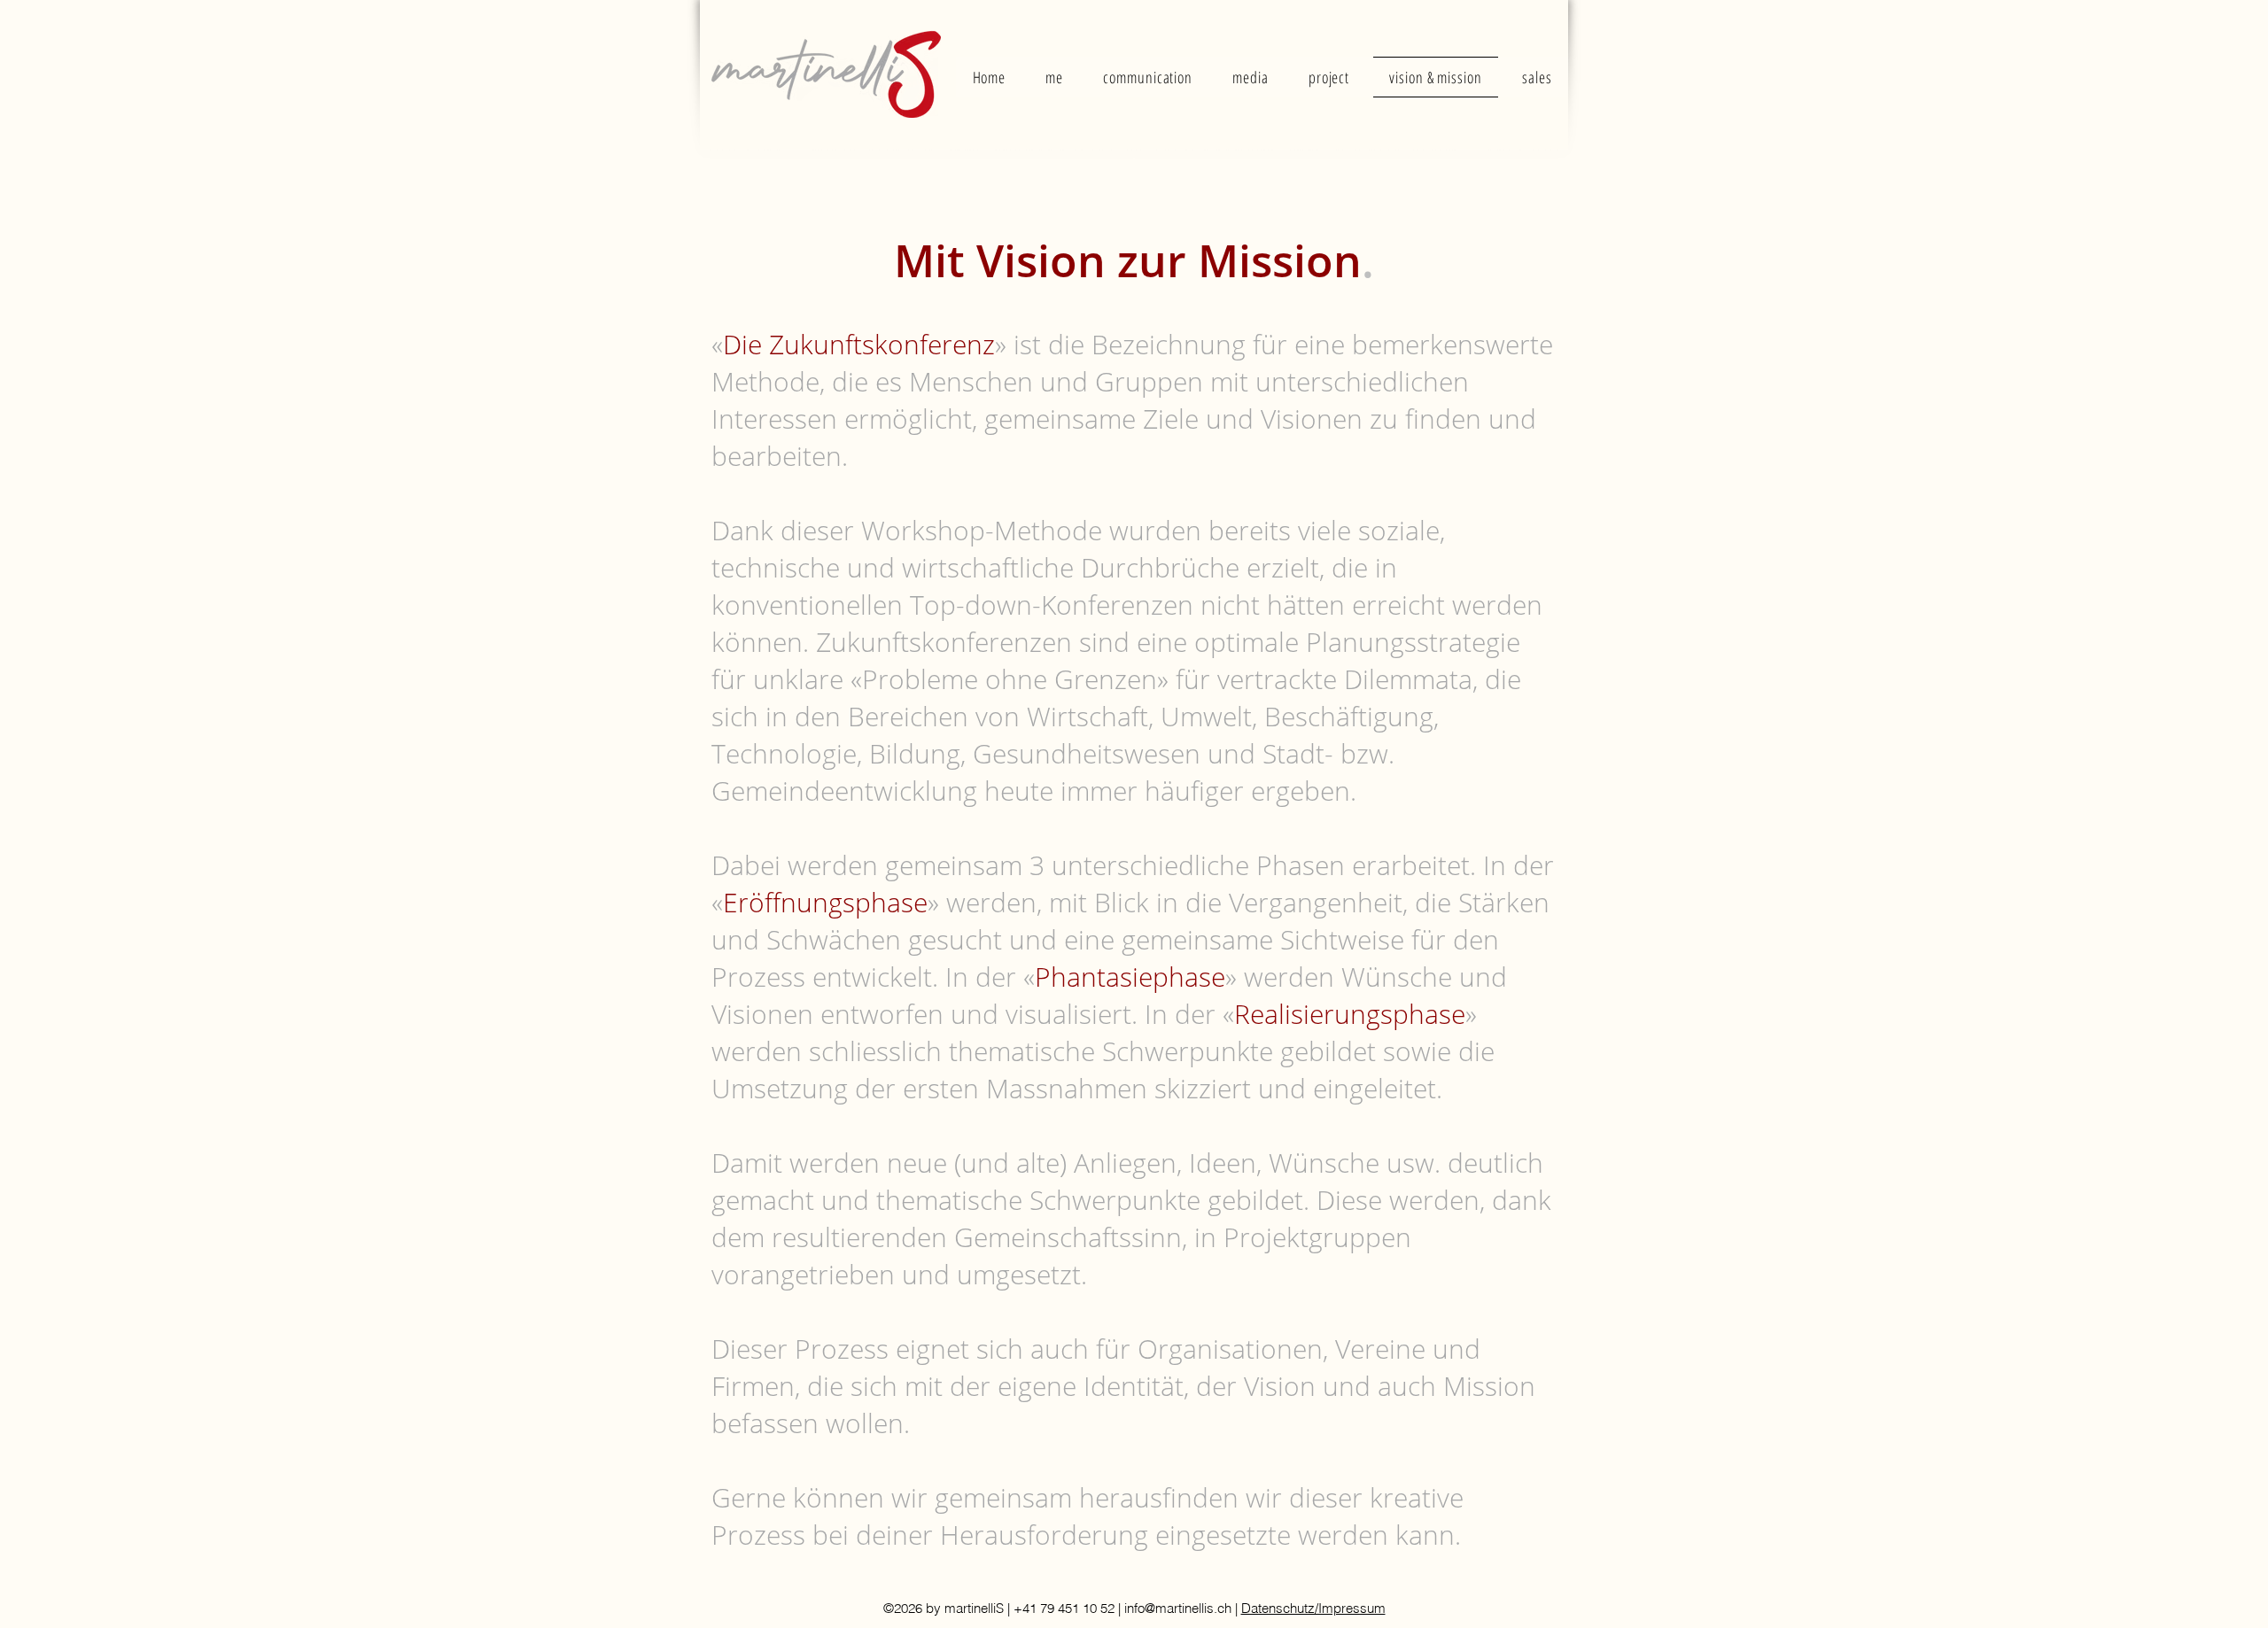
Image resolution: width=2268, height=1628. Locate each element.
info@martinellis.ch (1178, 1608)
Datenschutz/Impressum (1313, 1608)
